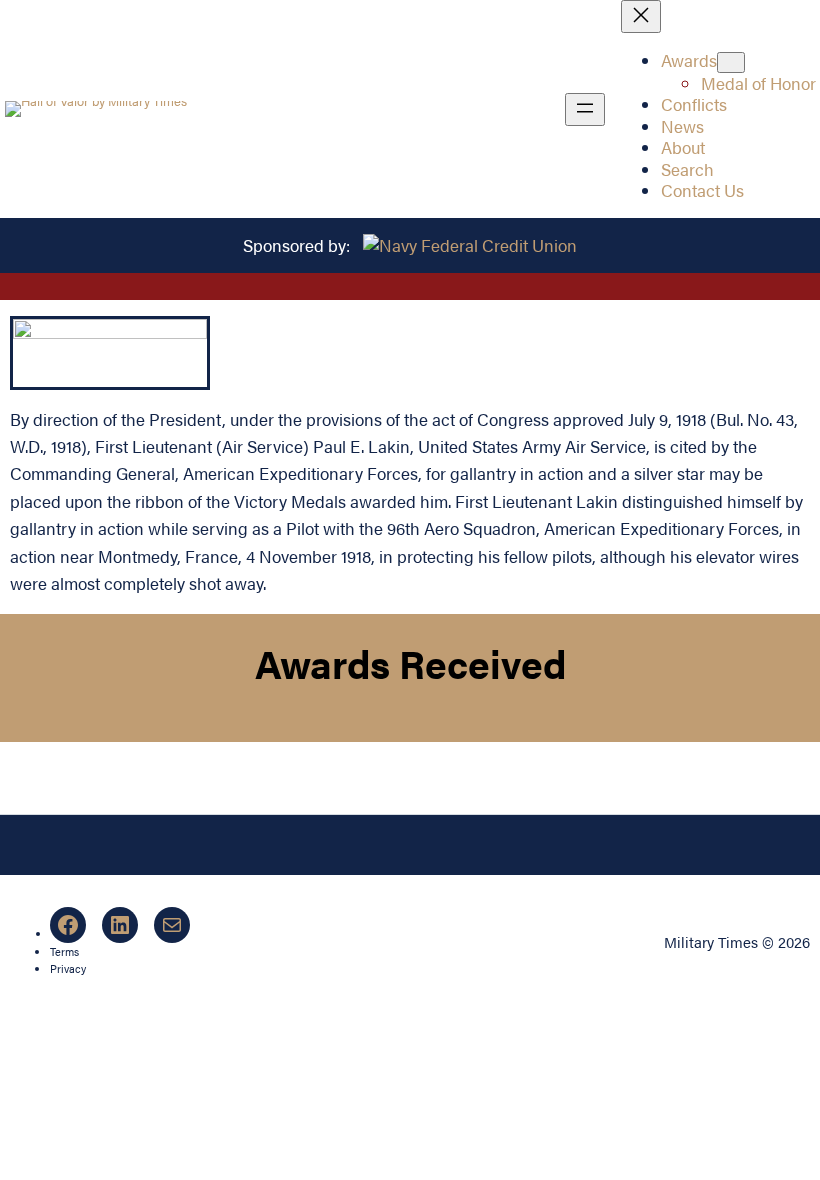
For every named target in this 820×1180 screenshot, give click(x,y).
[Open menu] (585, 109)
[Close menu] (641, 16)
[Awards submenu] (731, 62)
